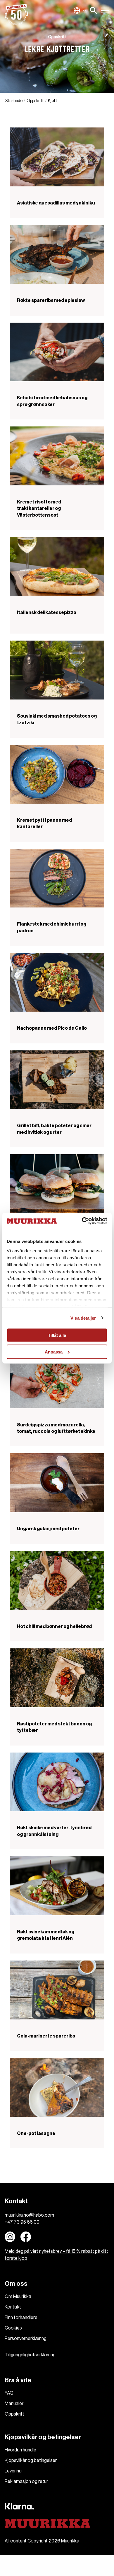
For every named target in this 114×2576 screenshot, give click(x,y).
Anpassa (54, 1352)
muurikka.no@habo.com (29, 2215)
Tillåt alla (57, 1335)
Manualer (14, 2404)
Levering (13, 2471)
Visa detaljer (83, 1318)
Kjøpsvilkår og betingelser (31, 2460)
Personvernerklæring (26, 2339)
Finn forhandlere (21, 2318)
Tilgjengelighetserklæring (30, 2355)
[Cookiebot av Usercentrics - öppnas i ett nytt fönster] (82, 1221)
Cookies (13, 2328)
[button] (94, 11)
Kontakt (13, 2307)
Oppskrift (35, 101)
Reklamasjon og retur (26, 2481)
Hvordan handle (20, 2450)
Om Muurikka (18, 2297)
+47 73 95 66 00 (22, 2222)
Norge (80, 11)
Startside (14, 101)
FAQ (9, 2393)
